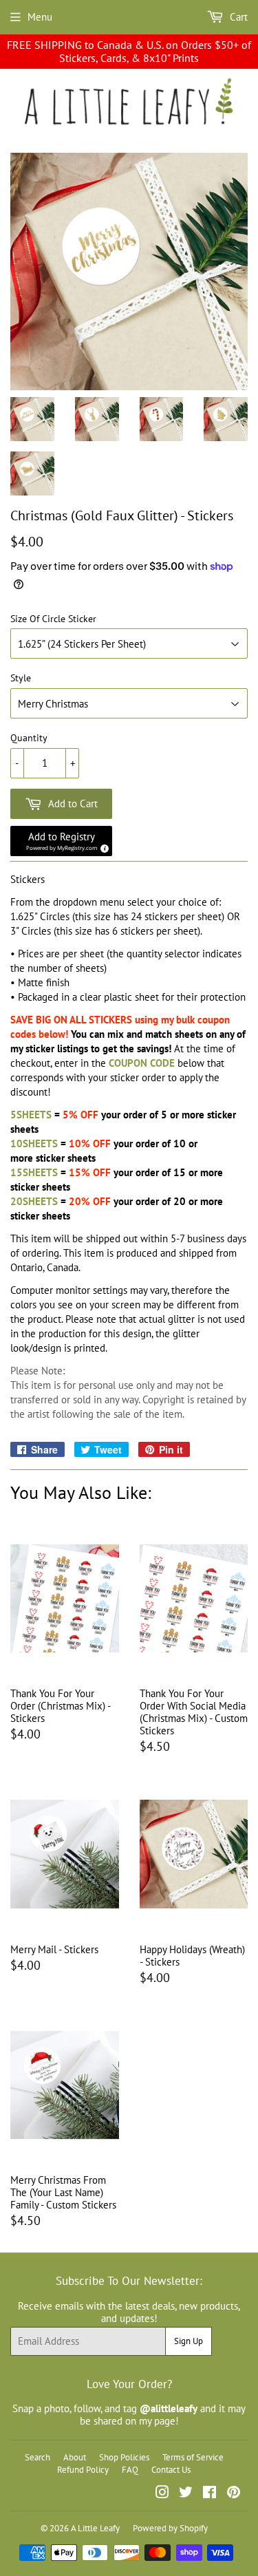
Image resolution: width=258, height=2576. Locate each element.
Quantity (29, 738)
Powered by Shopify (170, 2528)
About (75, 2457)
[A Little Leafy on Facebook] (209, 2494)
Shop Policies (124, 2457)
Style (21, 678)
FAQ (130, 2470)
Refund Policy (83, 2470)
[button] (61, 841)
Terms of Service (193, 2457)
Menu (40, 17)
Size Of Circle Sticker (53, 619)
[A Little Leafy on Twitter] (186, 2494)
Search (37, 2457)
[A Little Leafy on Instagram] (162, 2494)
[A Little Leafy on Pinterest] (234, 2494)
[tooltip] (103, 847)
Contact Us (171, 2470)
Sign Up (189, 2341)
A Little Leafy (95, 2528)
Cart (237, 17)
